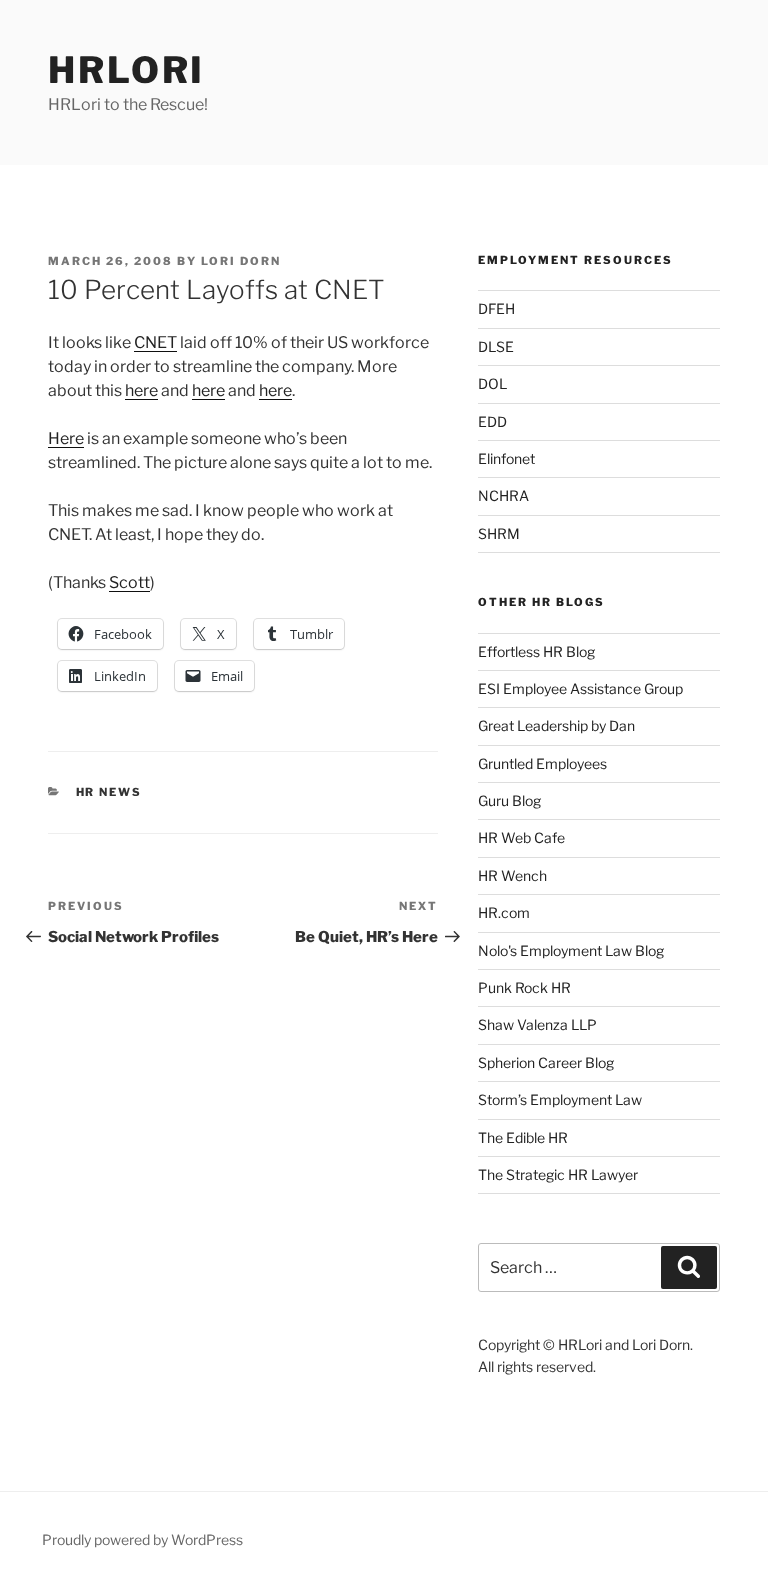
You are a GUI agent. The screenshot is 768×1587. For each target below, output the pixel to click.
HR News (109, 792)
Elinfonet (506, 458)
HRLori (126, 70)
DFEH (496, 308)
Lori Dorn (241, 261)
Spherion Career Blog (546, 1062)
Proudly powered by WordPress (142, 1539)
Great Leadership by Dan (556, 725)
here (141, 390)
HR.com (504, 912)
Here (66, 438)
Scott (129, 582)
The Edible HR (523, 1137)
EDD (492, 421)
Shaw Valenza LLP (537, 1024)
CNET (155, 342)
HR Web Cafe (521, 837)
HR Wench (512, 875)
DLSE (496, 346)
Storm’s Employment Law (560, 1099)
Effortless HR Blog (536, 651)
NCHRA (503, 495)
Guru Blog (509, 800)
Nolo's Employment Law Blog (571, 950)
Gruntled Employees (542, 763)
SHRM (499, 533)
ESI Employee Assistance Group (580, 688)
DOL (492, 383)
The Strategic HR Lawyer (558, 1174)
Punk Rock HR (524, 987)
